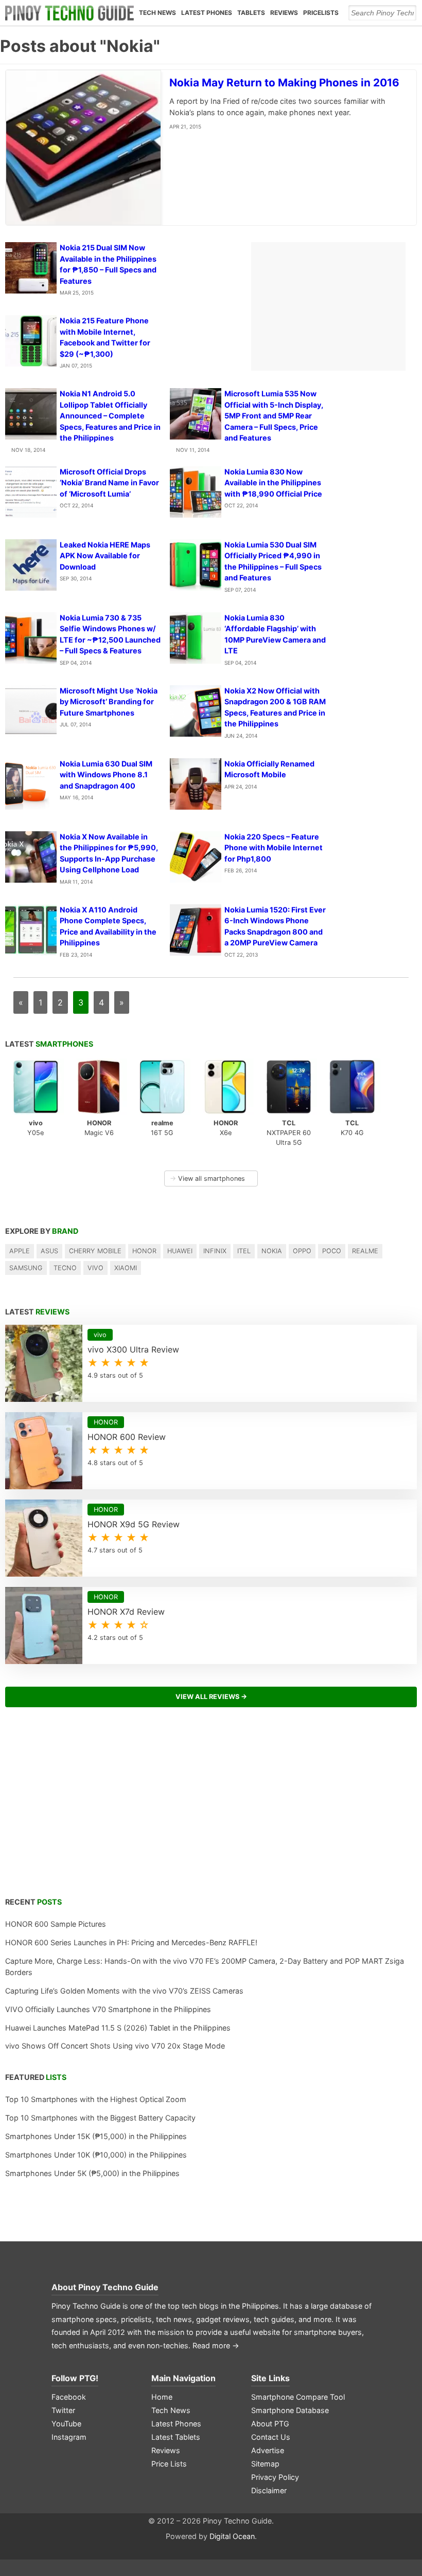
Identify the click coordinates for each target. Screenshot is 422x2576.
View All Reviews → (211, 1697)
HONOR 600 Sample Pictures (56, 1924)
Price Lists (169, 2464)
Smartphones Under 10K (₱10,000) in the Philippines (96, 2155)
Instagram (69, 2437)
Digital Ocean (232, 2536)
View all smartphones (207, 1179)
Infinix (215, 1251)
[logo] (69, 13)
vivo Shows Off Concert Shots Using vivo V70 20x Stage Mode (115, 2046)
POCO (332, 1251)
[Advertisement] (211, 1808)
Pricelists (321, 13)
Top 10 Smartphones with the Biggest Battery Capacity (100, 2118)
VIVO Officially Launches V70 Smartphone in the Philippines (108, 2009)
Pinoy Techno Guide (118, 2287)
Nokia (272, 1251)
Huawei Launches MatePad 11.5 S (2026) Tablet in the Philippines (118, 2028)
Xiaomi (126, 1268)
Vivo (95, 1268)
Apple (20, 1251)
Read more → (216, 2345)
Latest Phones (207, 13)
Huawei (180, 1251)
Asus (49, 1251)
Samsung (26, 1268)
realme (365, 1251)
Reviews (284, 13)
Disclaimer (269, 2490)
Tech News (157, 13)
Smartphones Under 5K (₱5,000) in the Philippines (92, 2173)
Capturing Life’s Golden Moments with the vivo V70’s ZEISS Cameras (124, 1991)
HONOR (144, 1251)
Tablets (251, 13)
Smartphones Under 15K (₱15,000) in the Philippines (96, 2136)
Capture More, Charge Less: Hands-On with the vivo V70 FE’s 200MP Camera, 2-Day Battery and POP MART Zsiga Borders (205, 1967)
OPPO (302, 1251)
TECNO (65, 1268)
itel (244, 1251)
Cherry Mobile (95, 1251)
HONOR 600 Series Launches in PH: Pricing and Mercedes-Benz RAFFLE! (131, 1942)
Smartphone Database (290, 2410)
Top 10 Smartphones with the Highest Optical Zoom (96, 2099)
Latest (49, 1044)
